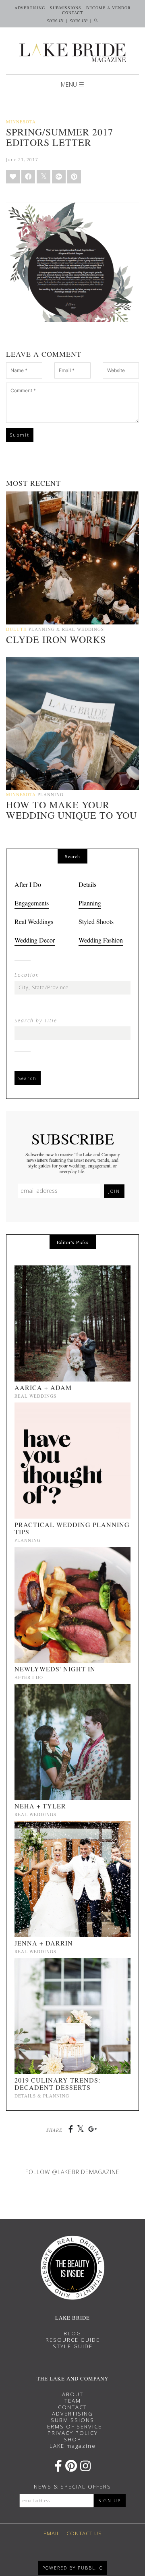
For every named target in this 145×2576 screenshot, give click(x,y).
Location (27, 975)
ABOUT (73, 2394)
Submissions (66, 8)
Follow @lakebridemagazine (72, 2172)
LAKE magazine (73, 2446)
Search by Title (36, 1021)
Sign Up (79, 21)
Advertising (30, 8)
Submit (20, 435)
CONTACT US (84, 2533)
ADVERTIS (67, 2414)
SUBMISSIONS (72, 2420)
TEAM (73, 2401)
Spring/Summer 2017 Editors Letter (60, 137)
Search (28, 1078)
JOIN (114, 1191)
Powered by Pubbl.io (73, 2568)
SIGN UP (110, 2500)
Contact (72, 12)
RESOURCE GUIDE (73, 2340)
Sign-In (55, 21)
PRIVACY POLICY (73, 2433)
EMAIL (52, 2533)
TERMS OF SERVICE (73, 2426)
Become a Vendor (109, 8)
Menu (69, 84)
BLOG (72, 2333)
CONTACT (72, 2407)
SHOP (72, 2439)
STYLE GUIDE (73, 2346)
